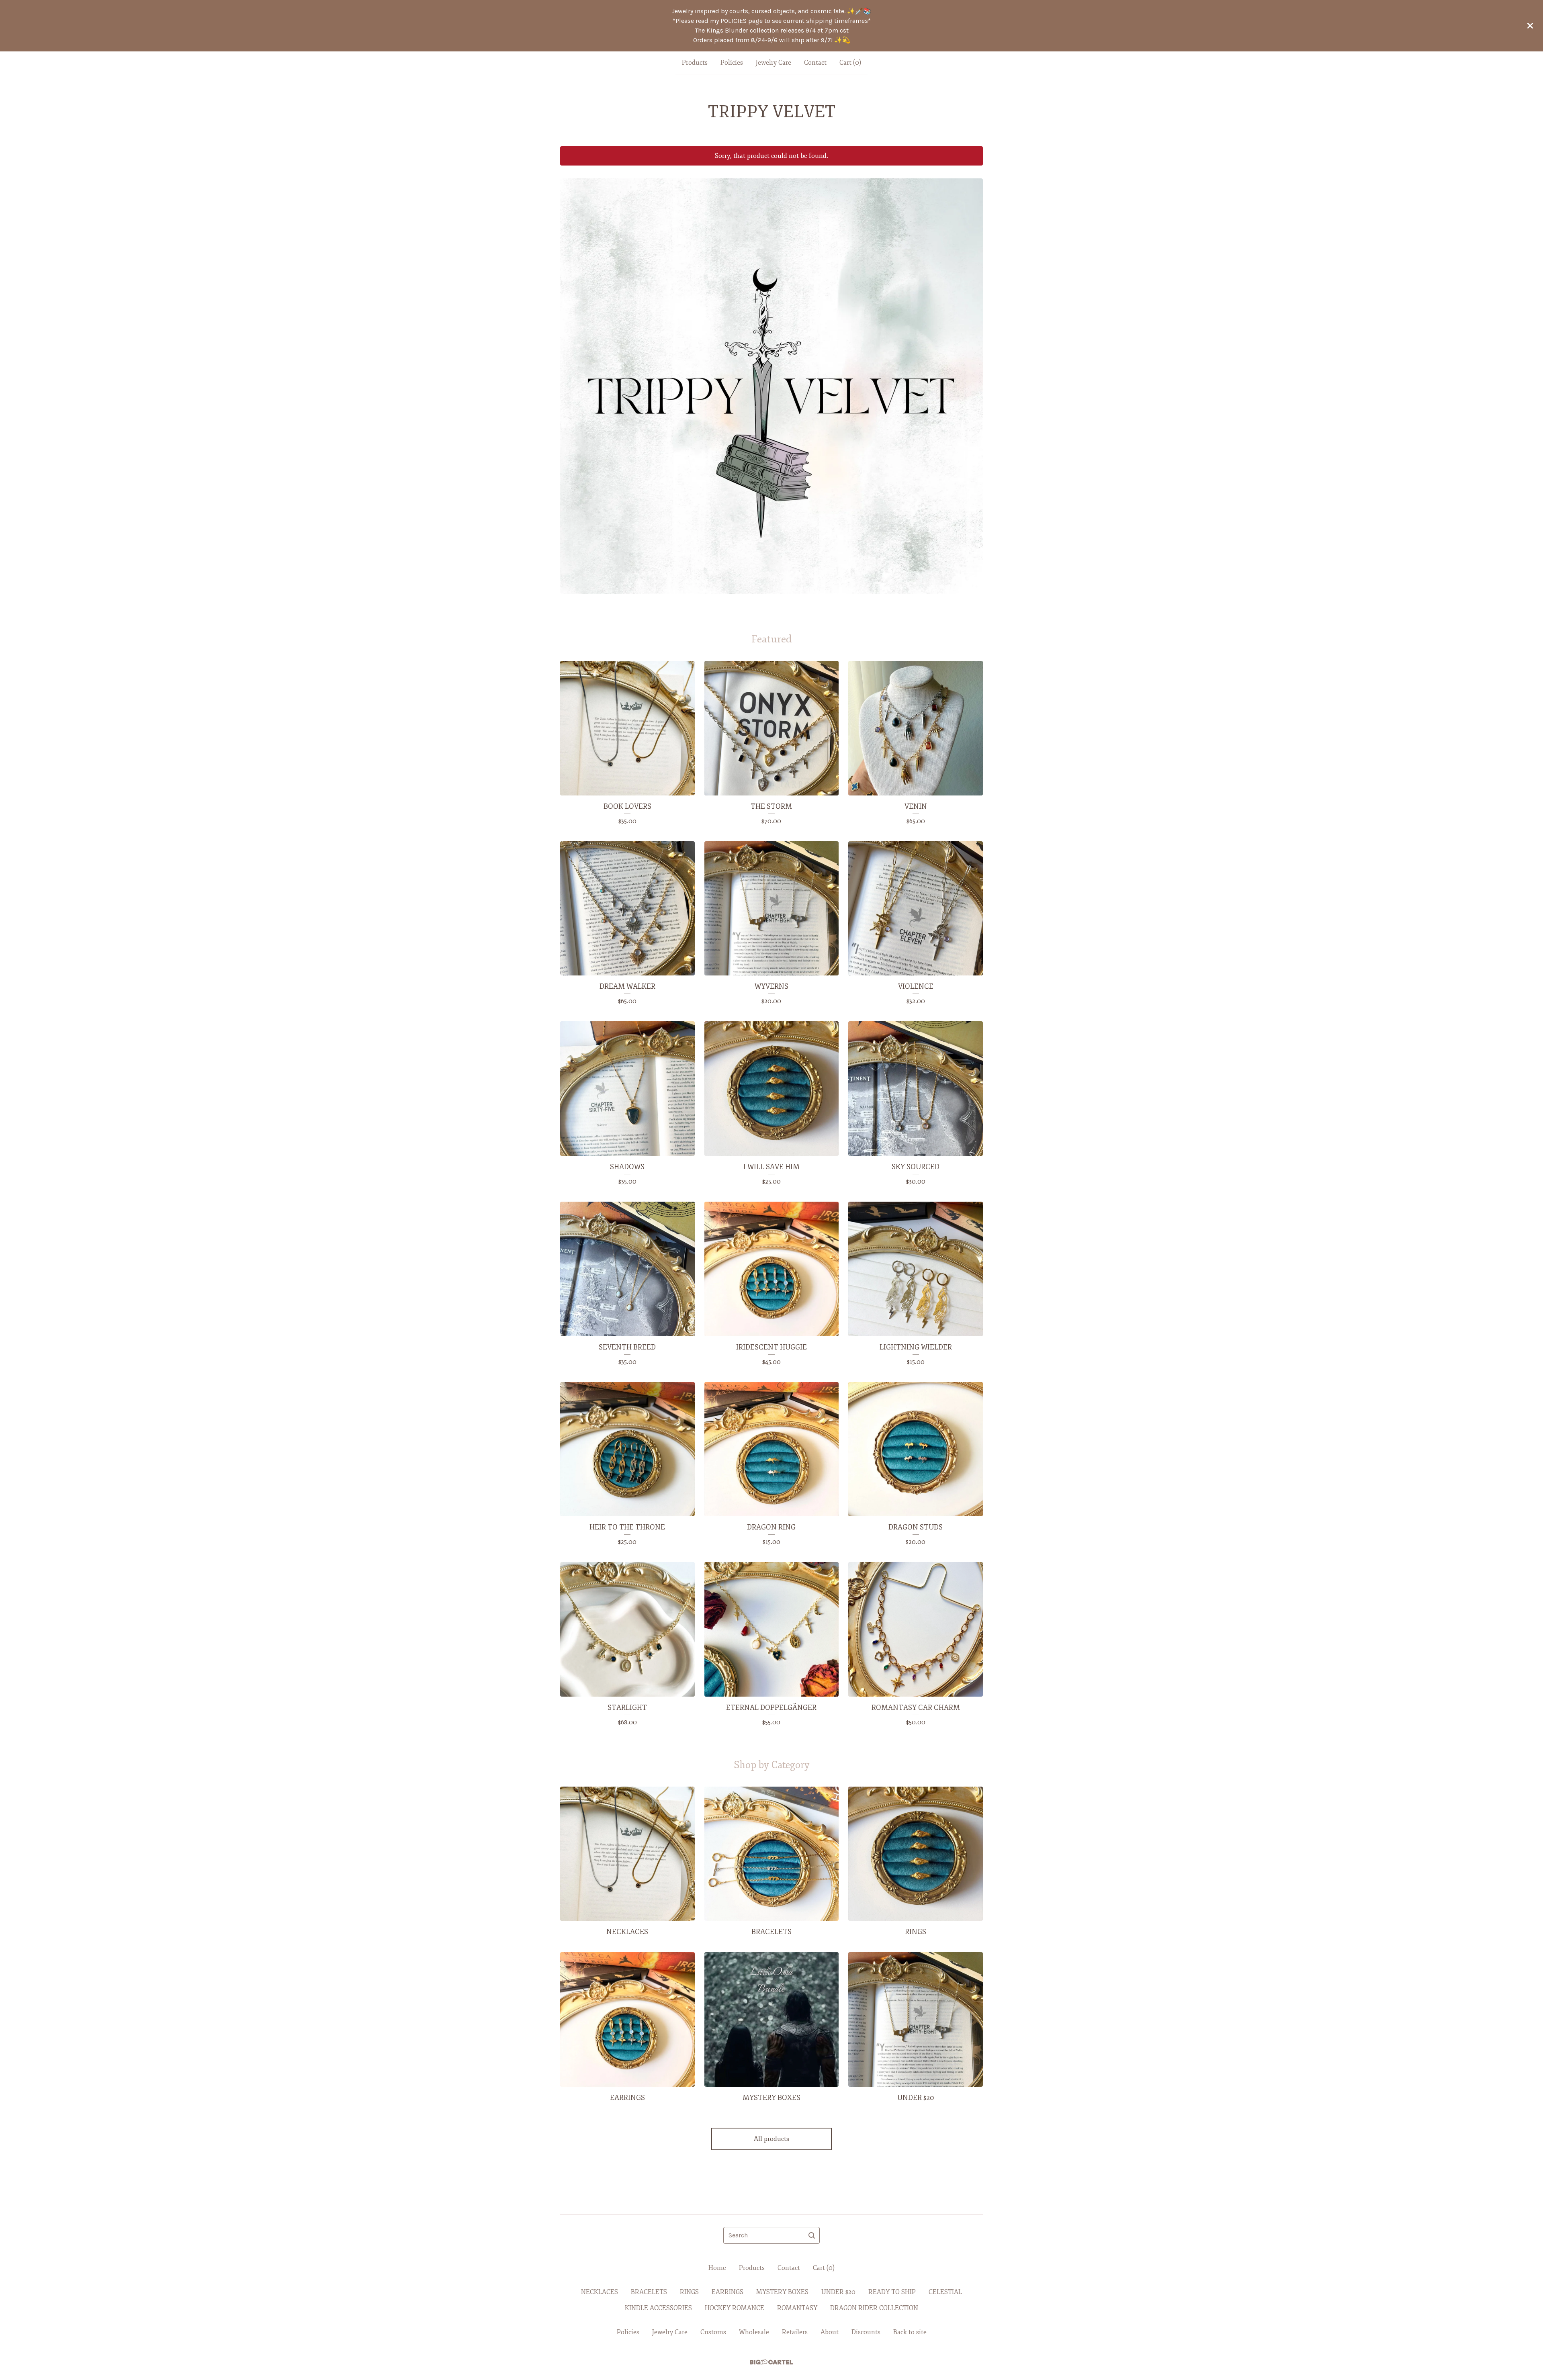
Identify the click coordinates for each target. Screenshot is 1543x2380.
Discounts (866, 2332)
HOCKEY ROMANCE (735, 2308)
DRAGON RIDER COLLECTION (874, 2308)
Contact (815, 63)
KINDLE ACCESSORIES (658, 2308)
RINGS (689, 2292)
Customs (713, 2332)
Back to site (910, 2332)
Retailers (795, 2332)
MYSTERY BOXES (782, 2292)
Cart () (850, 63)
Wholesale (754, 2332)
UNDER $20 (838, 2292)
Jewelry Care (774, 63)
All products (771, 2139)
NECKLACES (600, 2292)
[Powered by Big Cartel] (771, 2362)
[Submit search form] (812, 2235)
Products (695, 63)
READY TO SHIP (892, 2292)
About (830, 2332)
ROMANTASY (797, 2308)
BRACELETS (649, 2292)
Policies (732, 63)
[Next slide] (972, 380)
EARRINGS (728, 2292)
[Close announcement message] (1530, 26)
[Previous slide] (571, 380)
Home (717, 2268)
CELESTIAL (945, 2292)
